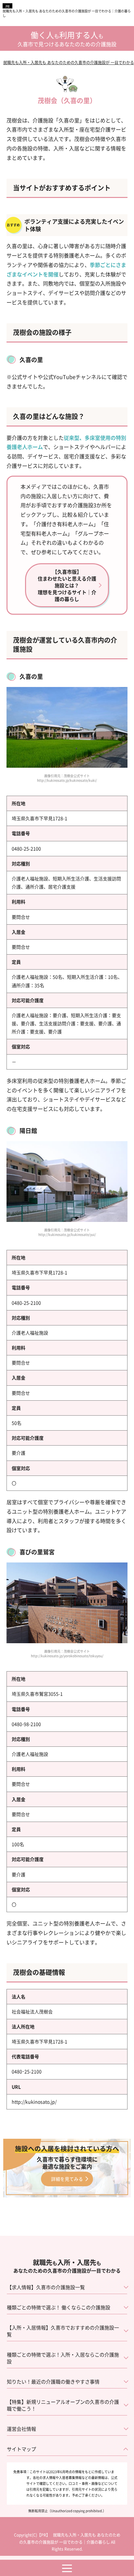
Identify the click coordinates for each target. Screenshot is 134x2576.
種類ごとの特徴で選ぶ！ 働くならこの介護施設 (59, 2307)
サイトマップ (21, 2449)
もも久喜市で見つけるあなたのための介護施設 (67, 40)
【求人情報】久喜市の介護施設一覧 (46, 2287)
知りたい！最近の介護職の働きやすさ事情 (53, 2381)
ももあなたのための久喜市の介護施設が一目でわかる (67, 2266)
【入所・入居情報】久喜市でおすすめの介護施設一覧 (63, 2331)
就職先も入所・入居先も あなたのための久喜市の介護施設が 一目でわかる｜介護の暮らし (67, 13)
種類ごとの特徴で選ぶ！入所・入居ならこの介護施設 (63, 2358)
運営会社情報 (21, 2429)
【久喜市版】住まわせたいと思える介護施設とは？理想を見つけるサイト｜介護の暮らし (67, 585)
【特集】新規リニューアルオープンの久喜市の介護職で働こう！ (63, 2405)
